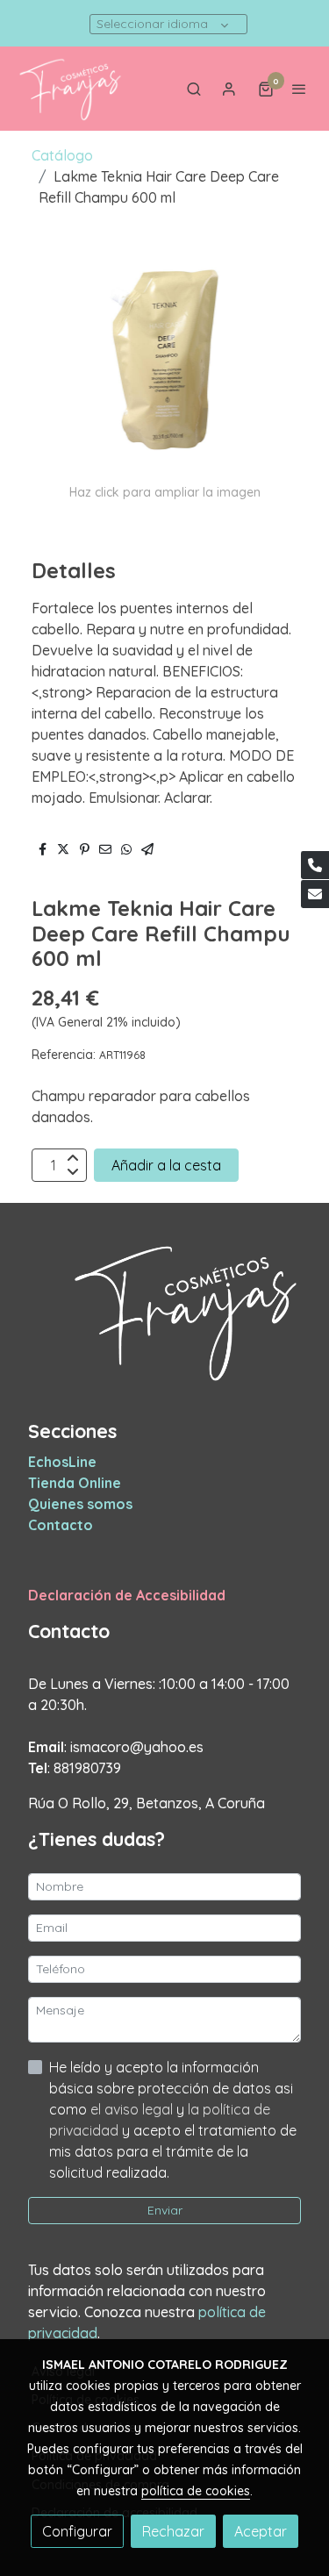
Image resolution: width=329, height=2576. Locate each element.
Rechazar (173, 2531)
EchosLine (62, 1462)
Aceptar (261, 2531)
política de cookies (196, 2491)
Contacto (61, 1525)
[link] (70, 89)
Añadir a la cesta (166, 1165)
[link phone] (315, 865)
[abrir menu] (299, 89)
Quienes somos (80, 1504)
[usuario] (229, 89)
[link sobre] (164, 1321)
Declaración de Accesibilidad (127, 1595)
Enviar (165, 2210)
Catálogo (62, 155)
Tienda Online (75, 1483)
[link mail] (315, 894)
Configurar (77, 2531)
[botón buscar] (194, 89)
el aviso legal (133, 2109)
